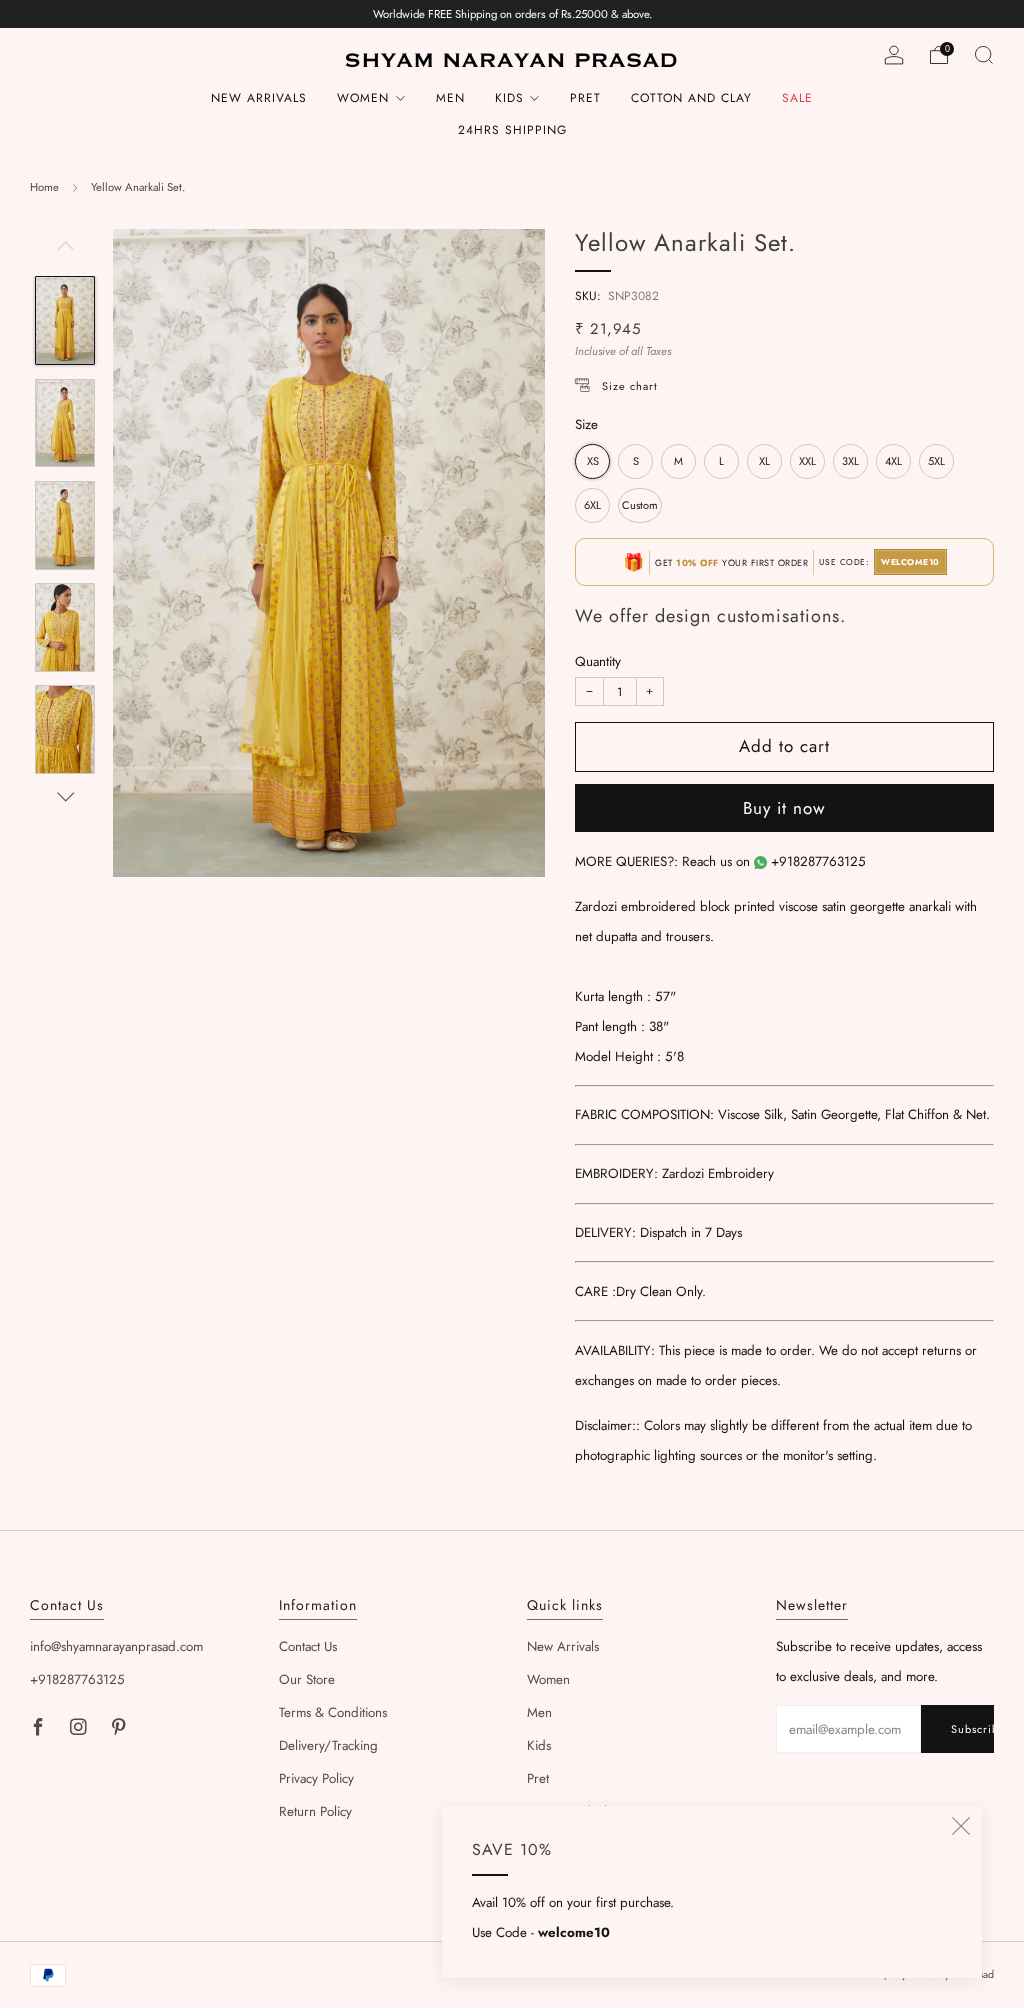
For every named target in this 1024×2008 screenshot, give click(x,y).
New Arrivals (259, 98)
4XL (893, 461)
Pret (585, 98)
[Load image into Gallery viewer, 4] (64, 627)
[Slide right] (65, 797)
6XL (592, 505)
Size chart (630, 386)
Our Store (307, 1679)
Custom (640, 505)
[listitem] (512, 14)
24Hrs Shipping (512, 130)
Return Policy (315, 1811)
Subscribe (972, 1729)
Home (44, 187)
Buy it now (784, 808)
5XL (936, 461)
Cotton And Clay (691, 98)
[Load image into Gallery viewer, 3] (64, 525)
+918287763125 (818, 861)
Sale (797, 98)
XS (593, 461)
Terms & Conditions (333, 1712)
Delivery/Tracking (328, 1745)
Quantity (598, 661)
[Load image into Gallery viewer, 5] (64, 729)
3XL (850, 461)
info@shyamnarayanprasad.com (116, 1646)
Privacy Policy (316, 1778)
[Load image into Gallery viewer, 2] (64, 423)
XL (764, 461)
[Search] (984, 55)
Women (363, 98)
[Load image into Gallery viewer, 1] (64, 320)
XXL (807, 461)
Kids (509, 98)
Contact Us (308, 1646)
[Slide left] (65, 252)
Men (450, 98)
